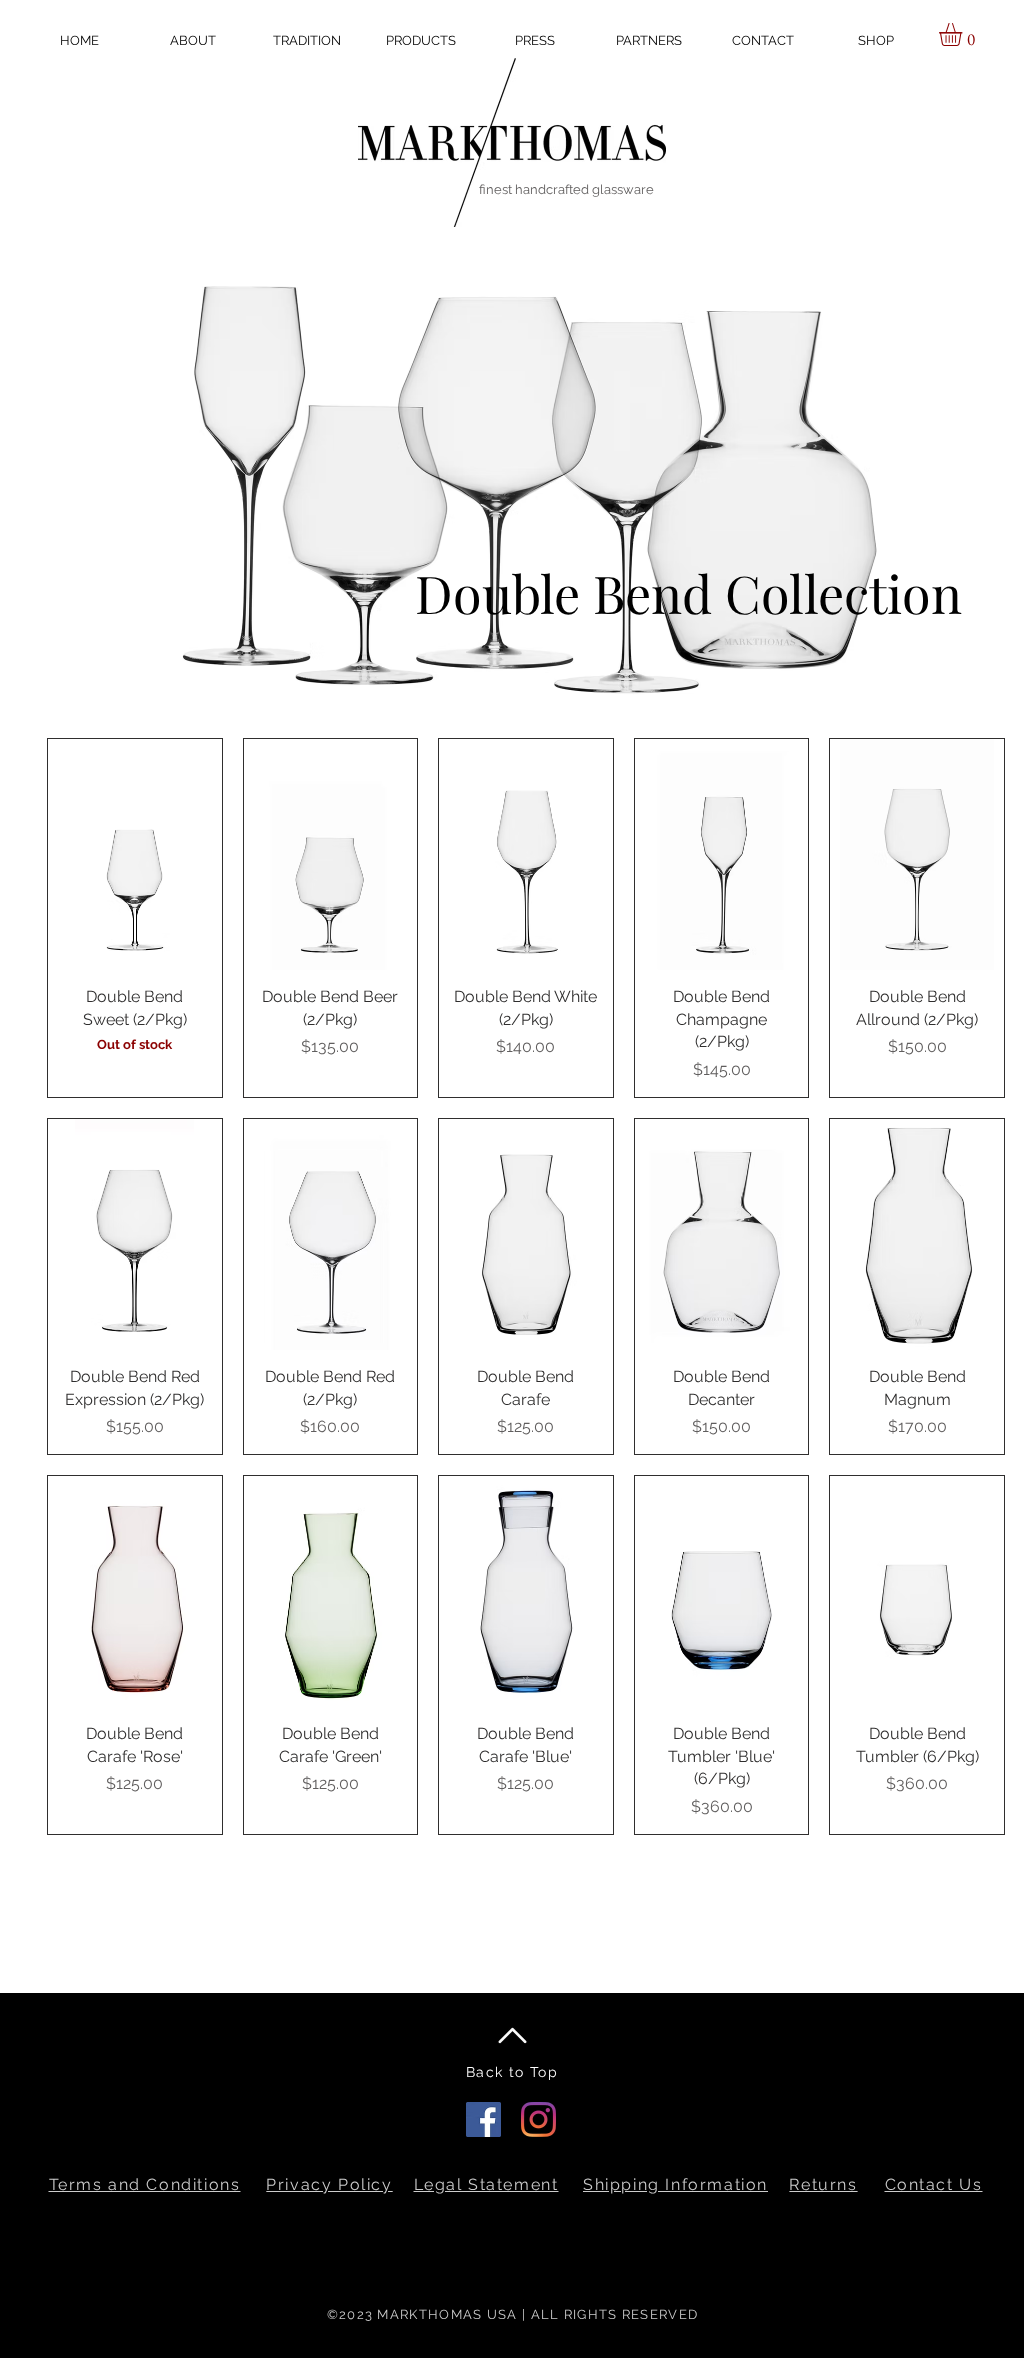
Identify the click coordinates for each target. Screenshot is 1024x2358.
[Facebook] (483, 2119)
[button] (762, 40)
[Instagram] (538, 2119)
